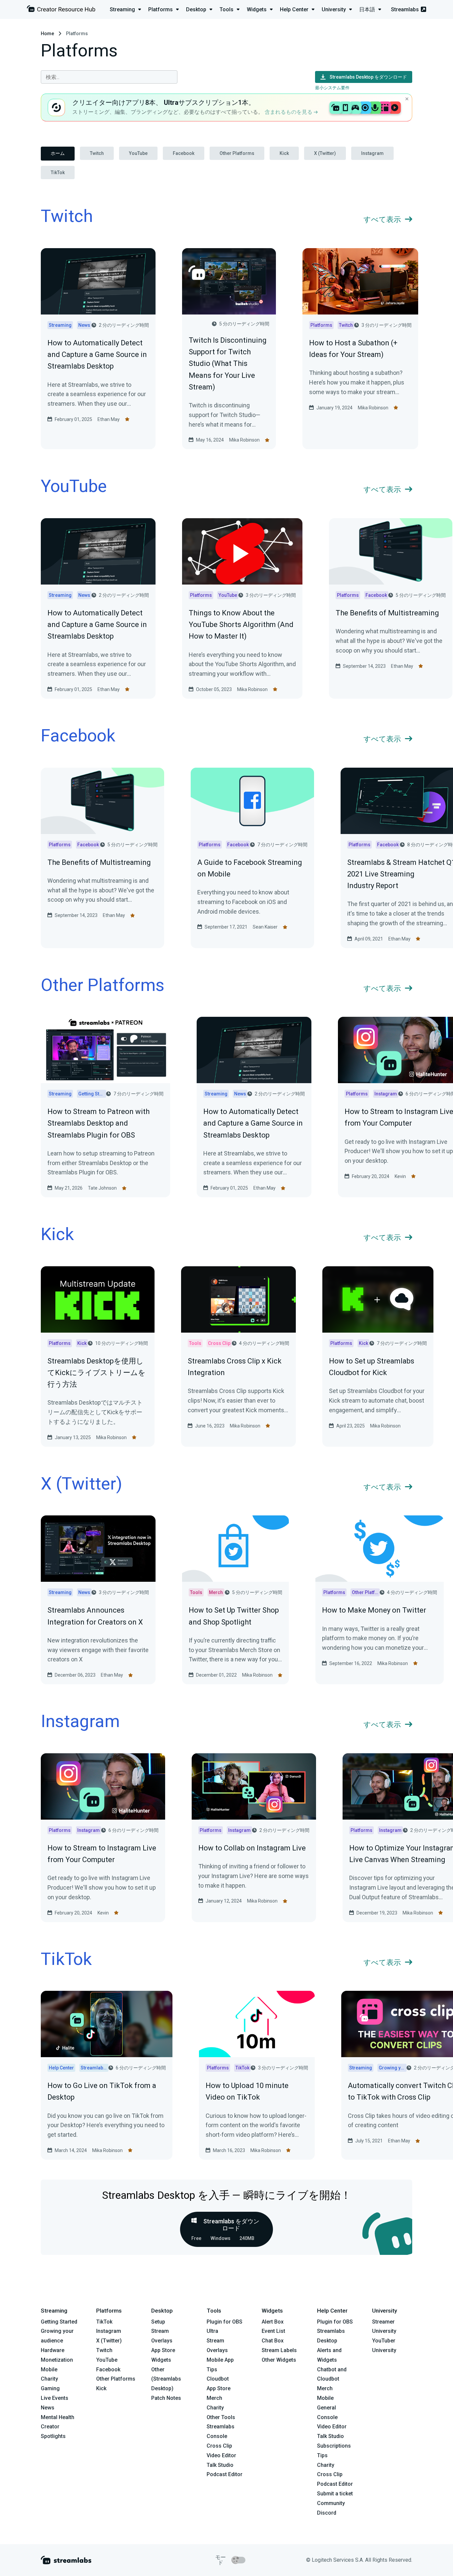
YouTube (138, 153)
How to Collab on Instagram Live (252, 1848)
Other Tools (221, 2417)
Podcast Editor (225, 2474)
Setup (158, 2322)
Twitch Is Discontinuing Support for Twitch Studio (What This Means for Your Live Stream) (228, 364)
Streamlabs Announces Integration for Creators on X (95, 1616)
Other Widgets (279, 2360)
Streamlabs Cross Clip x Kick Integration (235, 1367)
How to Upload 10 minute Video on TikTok (247, 2091)
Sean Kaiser (265, 927)
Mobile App (220, 2360)
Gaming (50, 2388)
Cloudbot (218, 2379)
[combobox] (109, 77)
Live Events (55, 2398)
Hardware (53, 2350)
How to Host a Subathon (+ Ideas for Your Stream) (353, 349)
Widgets (161, 2360)
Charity (49, 2379)
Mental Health (58, 2417)
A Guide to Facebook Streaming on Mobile (250, 868)
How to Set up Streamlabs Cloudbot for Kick (372, 1367)
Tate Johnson (102, 1188)
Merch (214, 2398)
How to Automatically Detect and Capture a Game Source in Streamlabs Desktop (97, 354)
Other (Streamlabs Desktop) (166, 2379)
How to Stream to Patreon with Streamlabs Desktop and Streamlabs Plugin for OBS (98, 1123)
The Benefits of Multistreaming (387, 613)
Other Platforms (237, 153)
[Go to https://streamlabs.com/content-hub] (61, 10)
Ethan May (109, 419)
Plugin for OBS (225, 2322)
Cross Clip (219, 2446)
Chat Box (273, 2341)
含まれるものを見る (289, 112)
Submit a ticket (335, 2494)
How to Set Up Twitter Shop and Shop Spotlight (234, 1616)
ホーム (58, 153)
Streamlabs (405, 9)
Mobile (49, 2369)
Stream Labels (279, 2350)
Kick (284, 153)
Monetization (57, 2360)
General (326, 2408)
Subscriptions (334, 2446)
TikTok (58, 173)
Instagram (372, 153)
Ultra (212, 2331)
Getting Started (59, 2322)
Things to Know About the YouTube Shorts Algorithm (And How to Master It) (241, 625)
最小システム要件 (332, 88)
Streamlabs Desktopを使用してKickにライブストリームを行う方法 (97, 1373)
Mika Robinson (244, 440)
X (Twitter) (325, 153)
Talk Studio (220, 2465)
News (48, 2408)
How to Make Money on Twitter (374, 1610)
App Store (163, 2350)
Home (47, 34)
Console (327, 2417)
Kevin (400, 1176)
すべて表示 (382, 219)
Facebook (184, 153)
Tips (212, 2369)
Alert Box (273, 2322)
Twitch (97, 153)
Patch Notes (166, 2398)
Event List (273, 2331)
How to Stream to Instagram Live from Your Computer (102, 1854)
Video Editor (221, 2455)
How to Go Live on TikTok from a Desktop (102, 2091)
